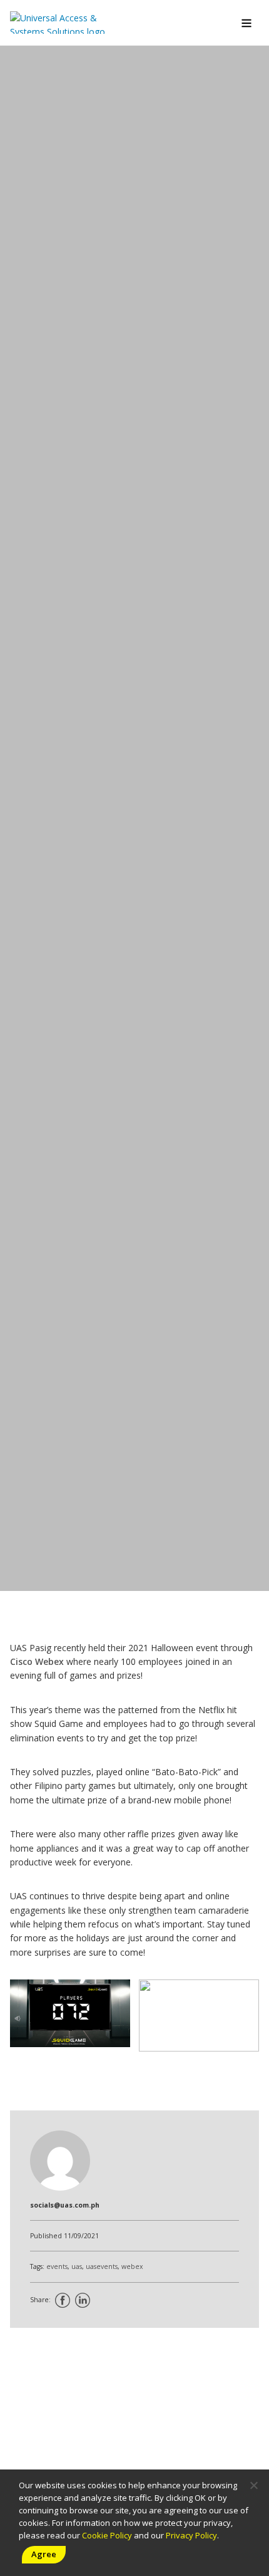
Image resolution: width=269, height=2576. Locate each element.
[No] (253, 2485)
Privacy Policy (191, 2535)
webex (132, 2266)
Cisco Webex (37, 1661)
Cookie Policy (107, 2535)
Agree (44, 2554)
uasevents (102, 2266)
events (57, 2266)
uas (77, 2266)
